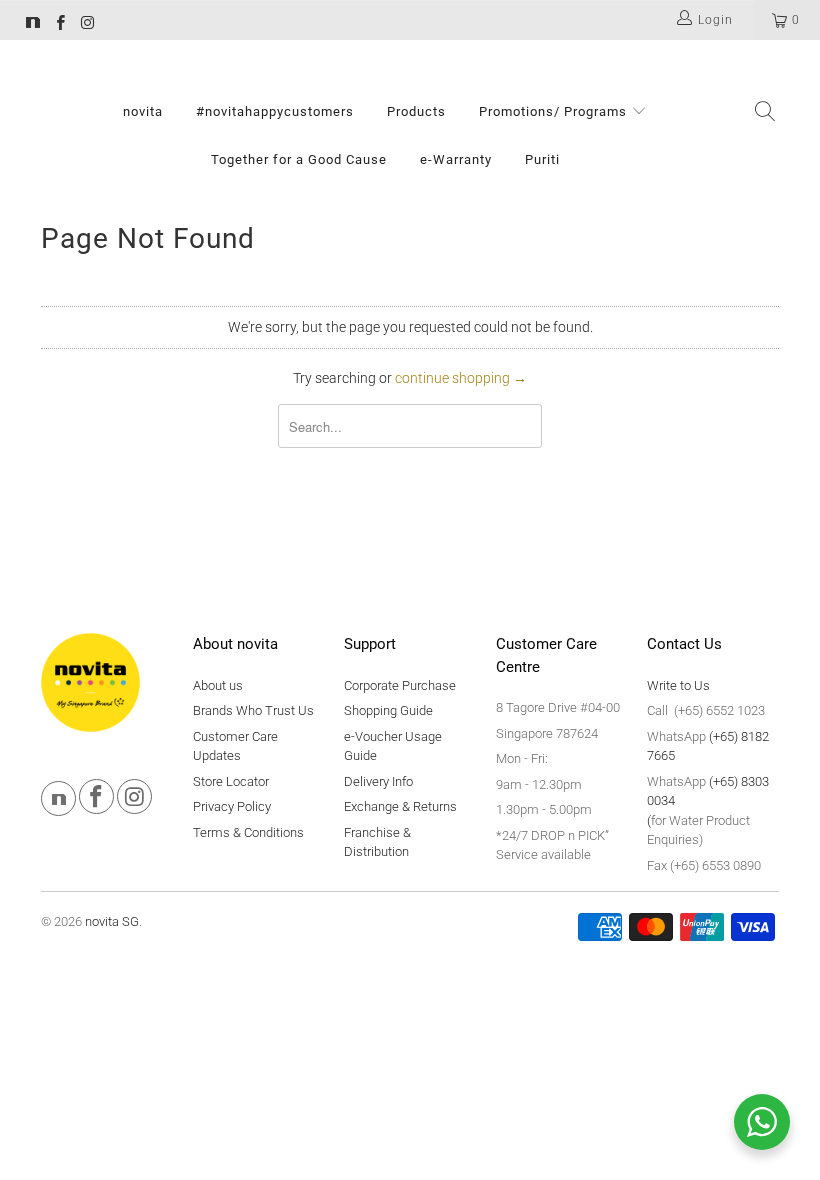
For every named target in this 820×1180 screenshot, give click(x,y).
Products (416, 111)
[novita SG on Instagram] (86, 25)
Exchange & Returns (400, 806)
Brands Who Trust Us (253, 710)
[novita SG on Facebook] (59, 25)
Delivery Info (378, 781)
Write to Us (678, 685)
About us (218, 685)
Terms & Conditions (248, 832)
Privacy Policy (232, 806)
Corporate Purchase (400, 685)
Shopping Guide (388, 710)
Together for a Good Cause (299, 159)
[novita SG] (33, 25)
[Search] (765, 113)
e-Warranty (456, 159)
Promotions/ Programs (555, 111)
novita (143, 111)
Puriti (542, 159)
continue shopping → (461, 378)
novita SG (112, 921)
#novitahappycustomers (275, 111)
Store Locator (231, 781)
